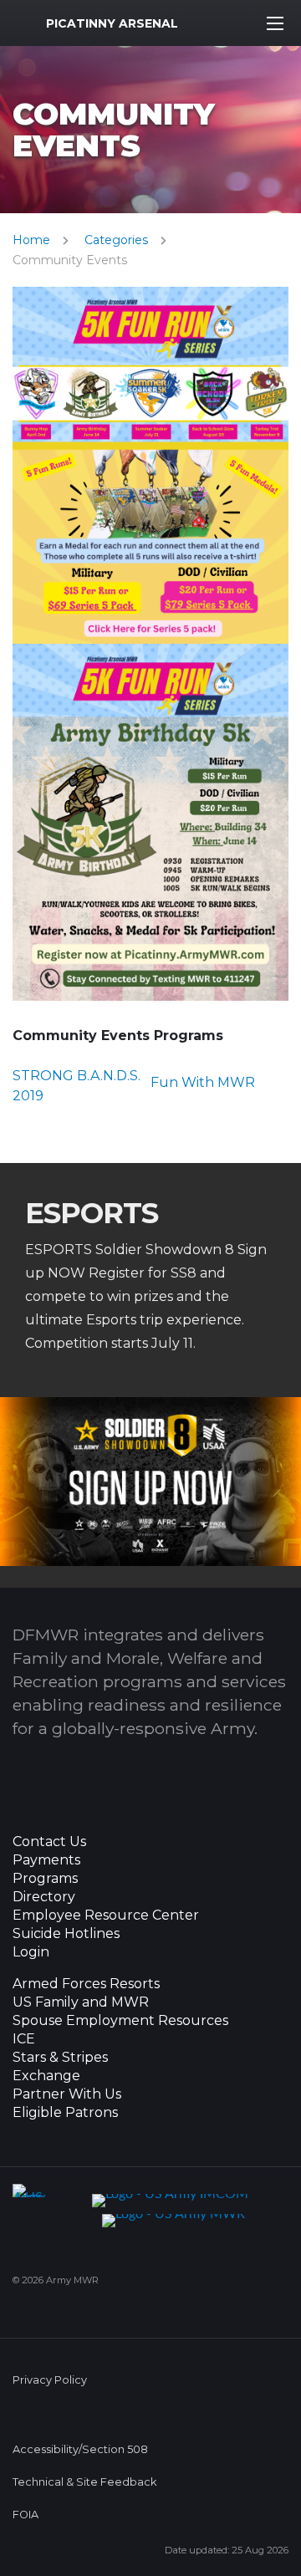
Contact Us (49, 1842)
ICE (24, 2039)
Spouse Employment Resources (120, 2021)
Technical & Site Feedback (84, 2482)
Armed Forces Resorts (86, 1984)
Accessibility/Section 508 (80, 2449)
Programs (45, 1879)
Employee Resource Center (106, 1915)
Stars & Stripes (60, 2058)
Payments (46, 1860)
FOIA (26, 2515)
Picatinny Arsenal (112, 23)
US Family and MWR (81, 2002)
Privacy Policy (50, 2380)
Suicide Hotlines (66, 1934)
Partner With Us (67, 2094)
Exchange (46, 2076)
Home (31, 240)
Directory (44, 1897)
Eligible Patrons (65, 2113)
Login (31, 1952)
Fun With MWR (203, 1082)
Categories (116, 240)
